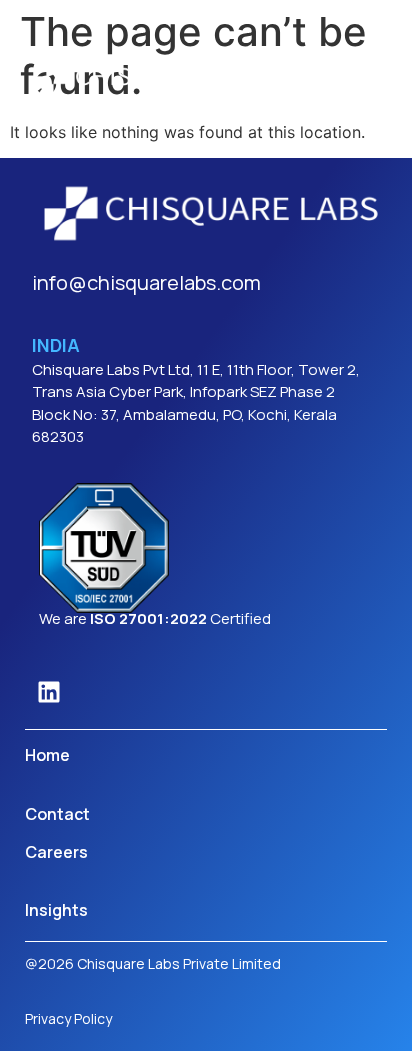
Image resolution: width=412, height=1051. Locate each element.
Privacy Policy (68, 1018)
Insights (56, 910)
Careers (56, 852)
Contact (57, 814)
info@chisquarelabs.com (146, 282)
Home (47, 755)
